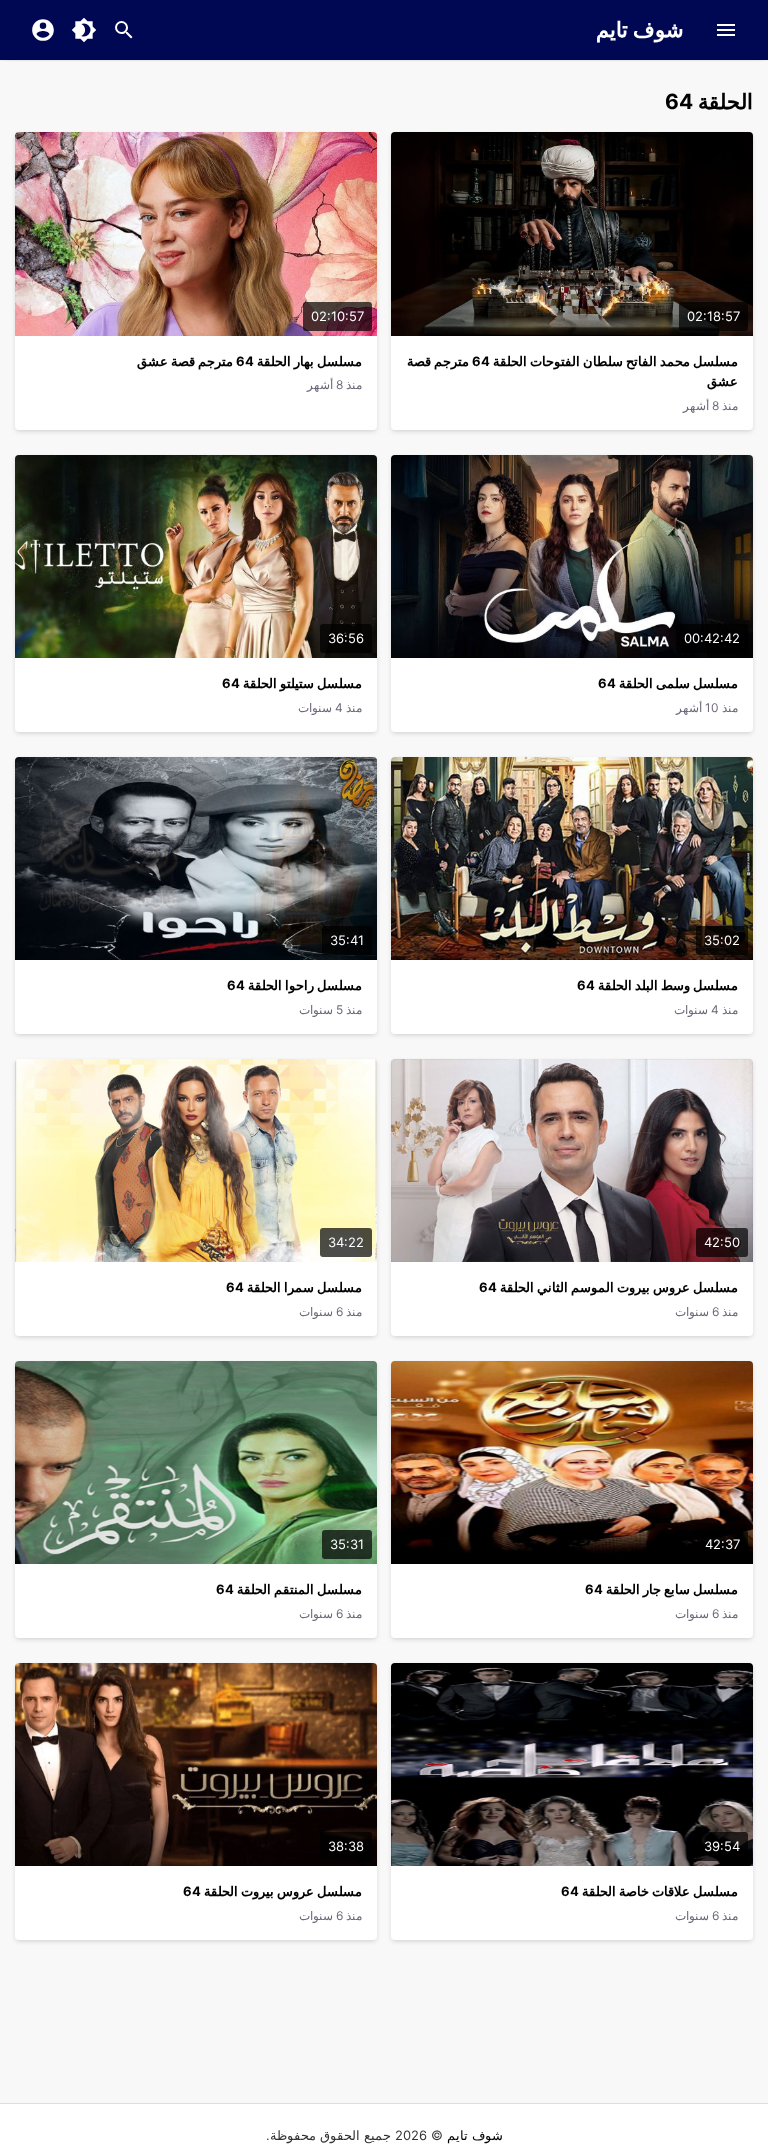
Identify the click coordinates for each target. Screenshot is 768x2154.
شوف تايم (640, 29)
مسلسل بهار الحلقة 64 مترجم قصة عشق (249, 361)
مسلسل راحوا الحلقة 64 (294, 985)
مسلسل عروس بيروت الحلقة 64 (272, 1891)
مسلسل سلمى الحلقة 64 (668, 683)
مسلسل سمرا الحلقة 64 (294, 1287)
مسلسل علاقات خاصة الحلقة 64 (649, 1891)
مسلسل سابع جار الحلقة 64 (661, 1589)
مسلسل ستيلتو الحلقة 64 (292, 683)
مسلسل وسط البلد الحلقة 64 (657, 985)
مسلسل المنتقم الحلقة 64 (289, 1589)
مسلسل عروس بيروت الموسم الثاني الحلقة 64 (608, 1287)
